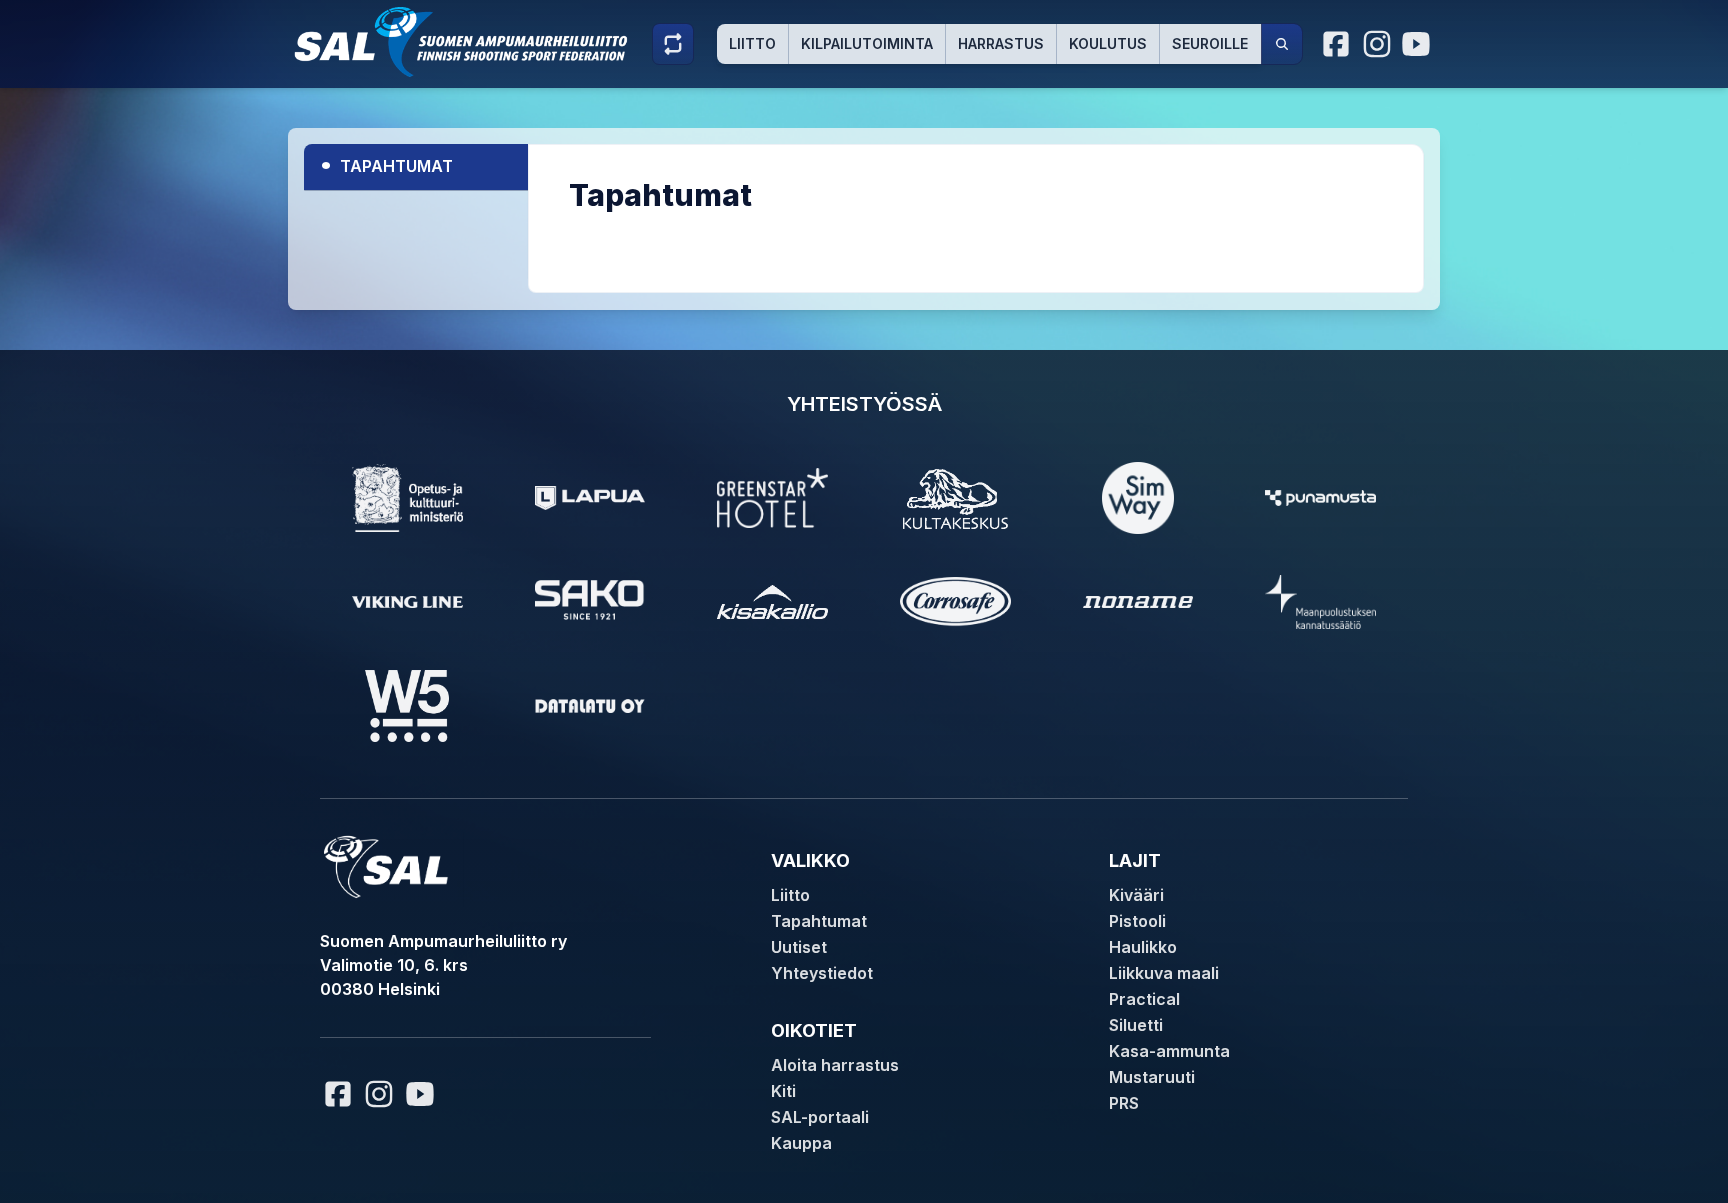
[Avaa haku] (1282, 44)
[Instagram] (1377, 44)
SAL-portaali (820, 1117)
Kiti (783, 1091)
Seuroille (1210, 43)
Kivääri (1136, 895)
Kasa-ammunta (1169, 1051)
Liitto (752, 43)
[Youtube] (1419, 44)
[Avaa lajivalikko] (673, 44)
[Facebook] (1337, 44)
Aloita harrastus (835, 1065)
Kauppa (801, 1143)
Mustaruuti (1152, 1077)
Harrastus (1001, 43)
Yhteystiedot (822, 973)
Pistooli (1137, 921)
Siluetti (1136, 1025)
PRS (1124, 1103)
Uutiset (799, 947)
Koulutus (1108, 43)
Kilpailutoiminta (867, 43)
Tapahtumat (386, 163)
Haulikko (1143, 947)
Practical (1144, 999)
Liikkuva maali (1164, 973)
